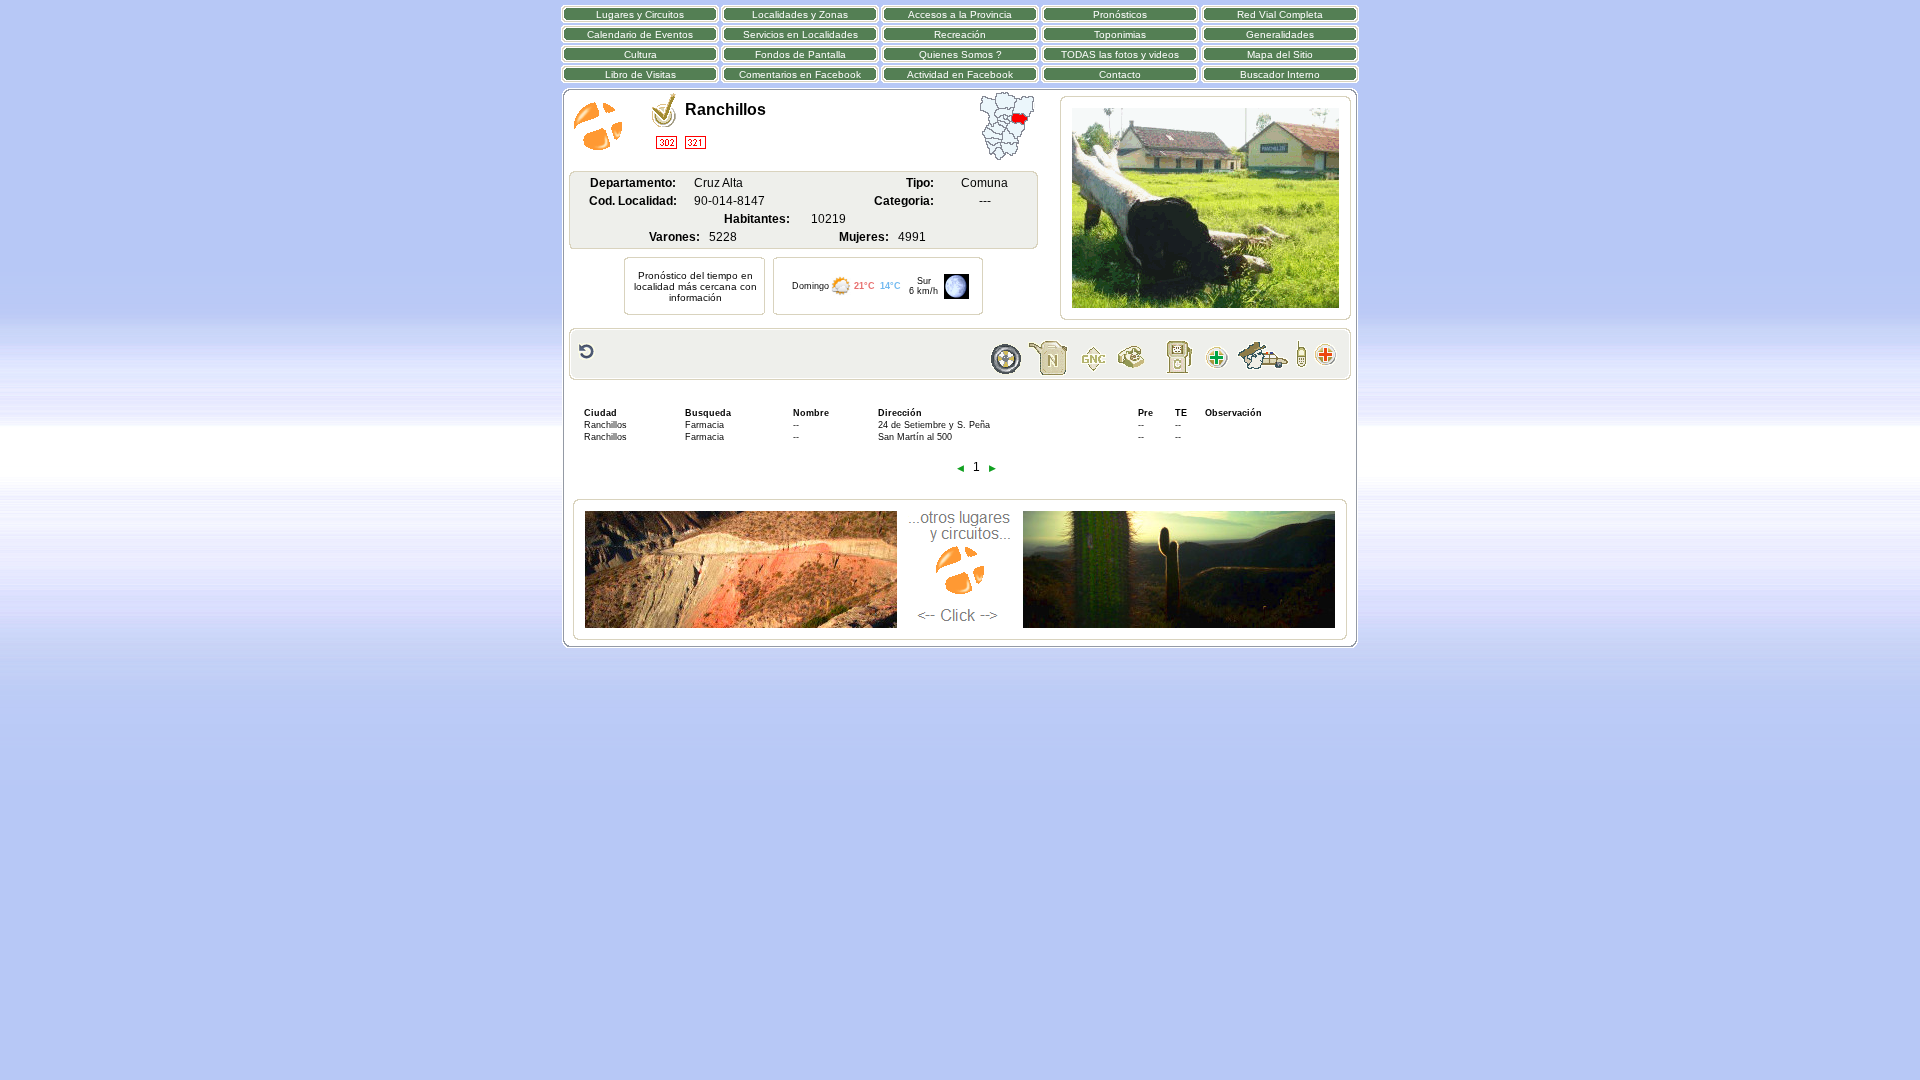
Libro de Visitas (640, 74)
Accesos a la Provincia (960, 14)
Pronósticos (1120, 14)
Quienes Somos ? (960, 54)
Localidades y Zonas (800, 14)
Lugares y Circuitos (640, 14)
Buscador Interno (1280, 74)
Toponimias (1120, 34)
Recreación (960, 34)
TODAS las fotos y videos (1120, 54)
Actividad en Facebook (960, 74)
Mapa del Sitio (1280, 54)
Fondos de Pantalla (800, 54)
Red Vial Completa (1280, 14)
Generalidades (1280, 34)
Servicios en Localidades (800, 34)
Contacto (1120, 74)
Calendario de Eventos (640, 34)
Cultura (640, 54)
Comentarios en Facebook (800, 74)
